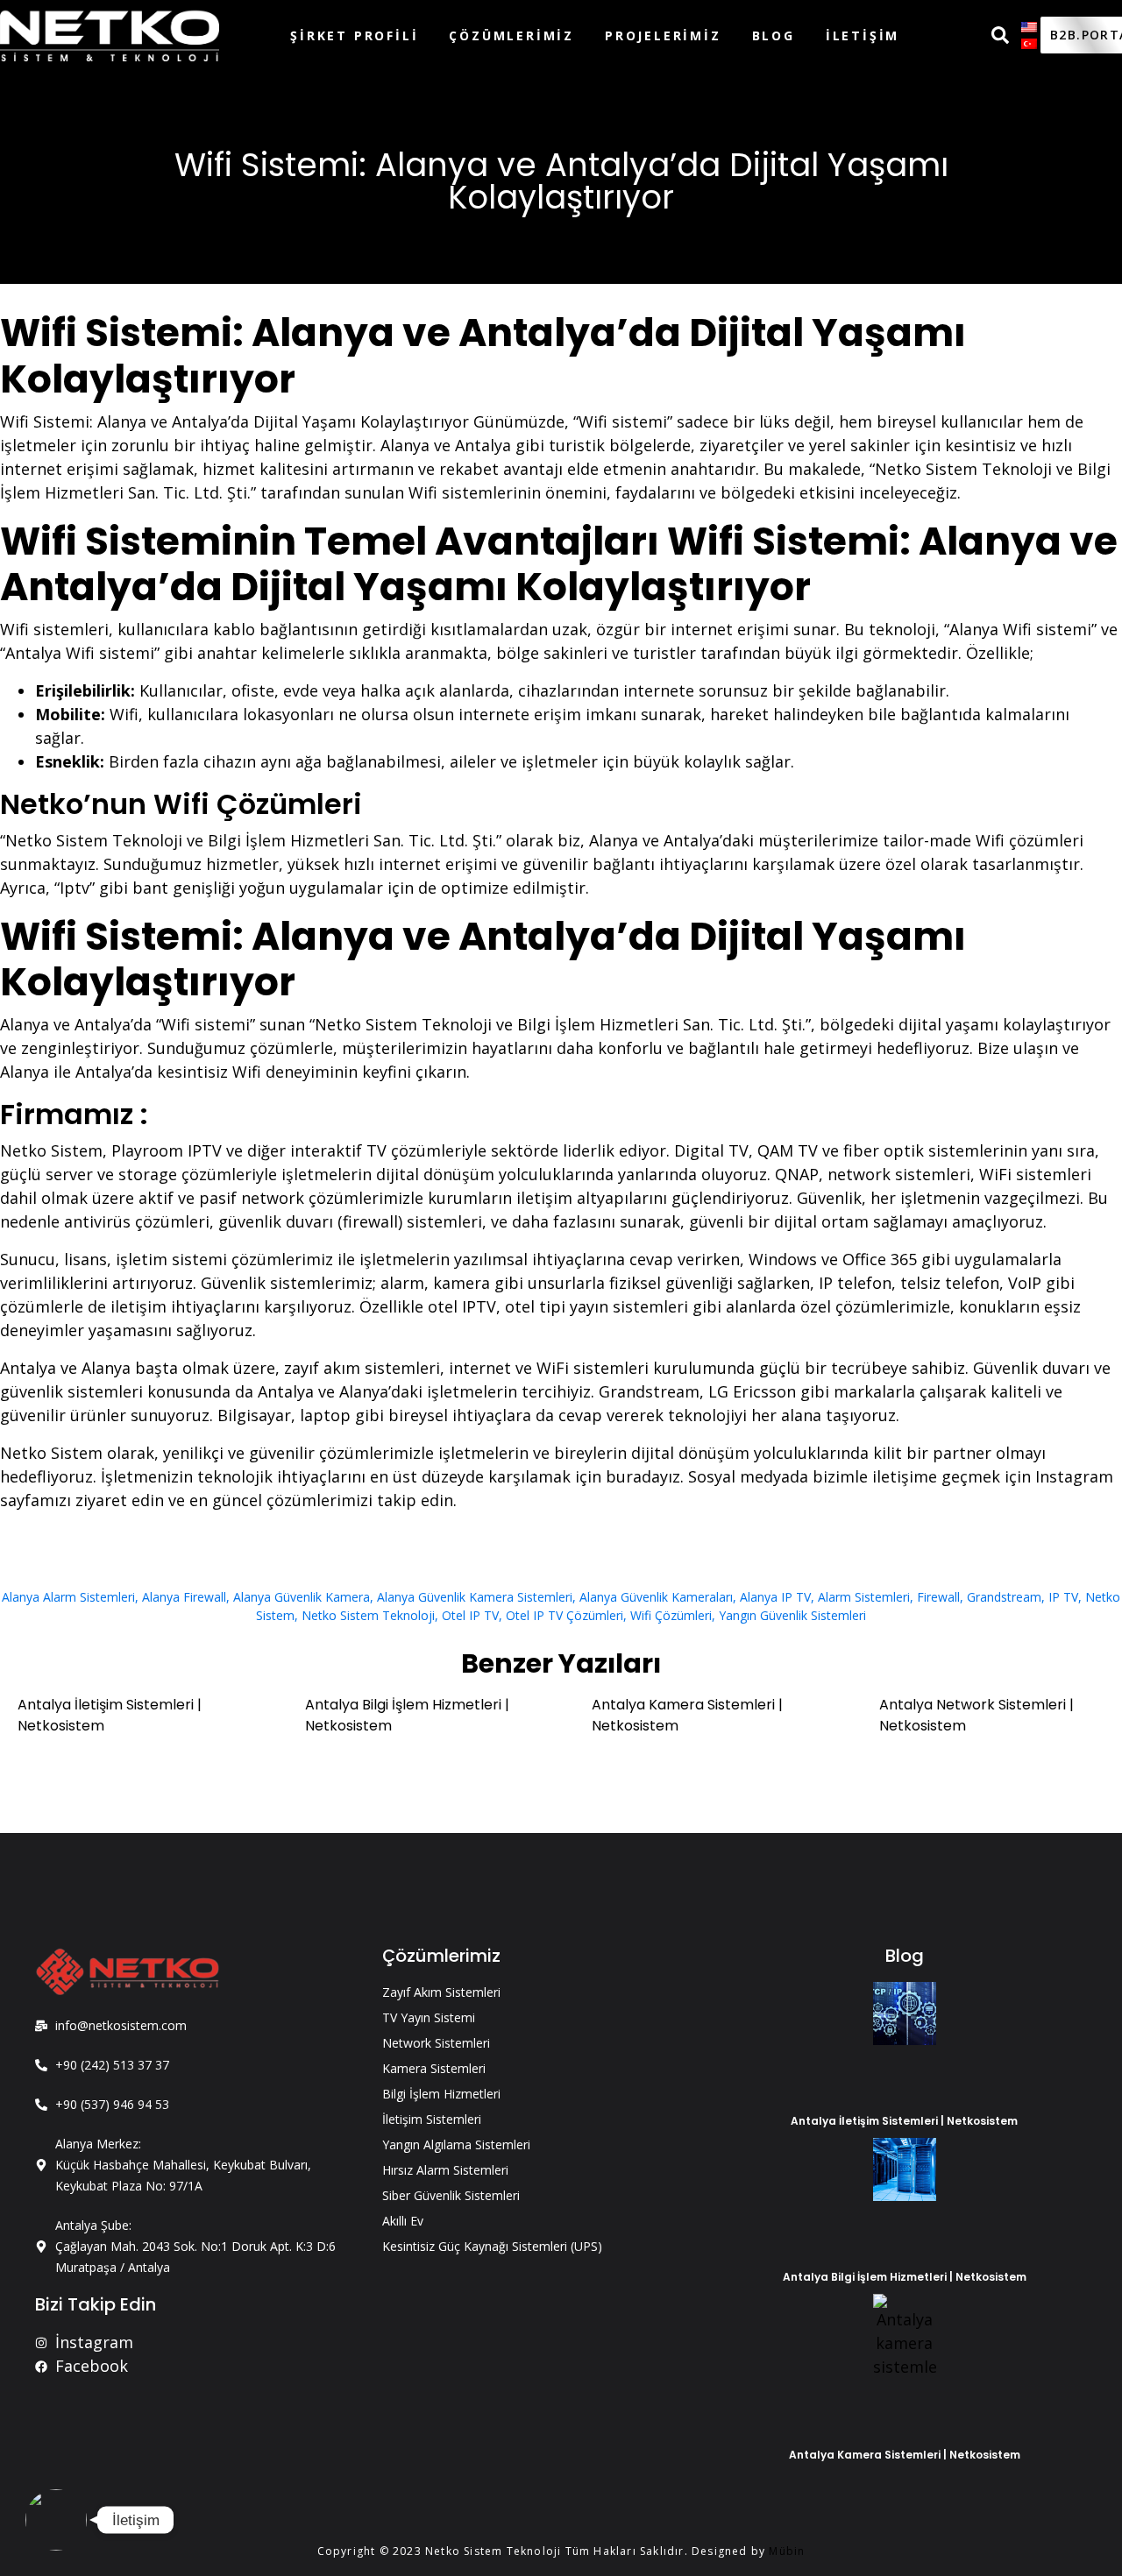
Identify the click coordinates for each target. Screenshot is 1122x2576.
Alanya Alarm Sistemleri (68, 1597)
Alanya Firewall (184, 1597)
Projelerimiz (663, 35)
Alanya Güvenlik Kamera (302, 1597)
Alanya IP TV (775, 1597)
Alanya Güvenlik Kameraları (656, 1597)
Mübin (787, 2551)
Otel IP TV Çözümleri (565, 1615)
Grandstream (1004, 1597)
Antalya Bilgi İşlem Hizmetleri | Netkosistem (905, 2277)
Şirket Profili (354, 35)
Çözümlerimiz (511, 35)
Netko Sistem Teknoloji (368, 1615)
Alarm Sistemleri (864, 1597)
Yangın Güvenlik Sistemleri (792, 1615)
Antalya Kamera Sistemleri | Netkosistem (905, 2455)
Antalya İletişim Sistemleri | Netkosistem (904, 2121)
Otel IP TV (470, 1615)
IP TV (1063, 1597)
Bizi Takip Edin (96, 2304)
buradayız (643, 1476)
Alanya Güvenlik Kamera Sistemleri (475, 1597)
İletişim (863, 35)
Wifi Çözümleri (671, 1615)
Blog (774, 35)
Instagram (1074, 1476)
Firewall (938, 1597)
